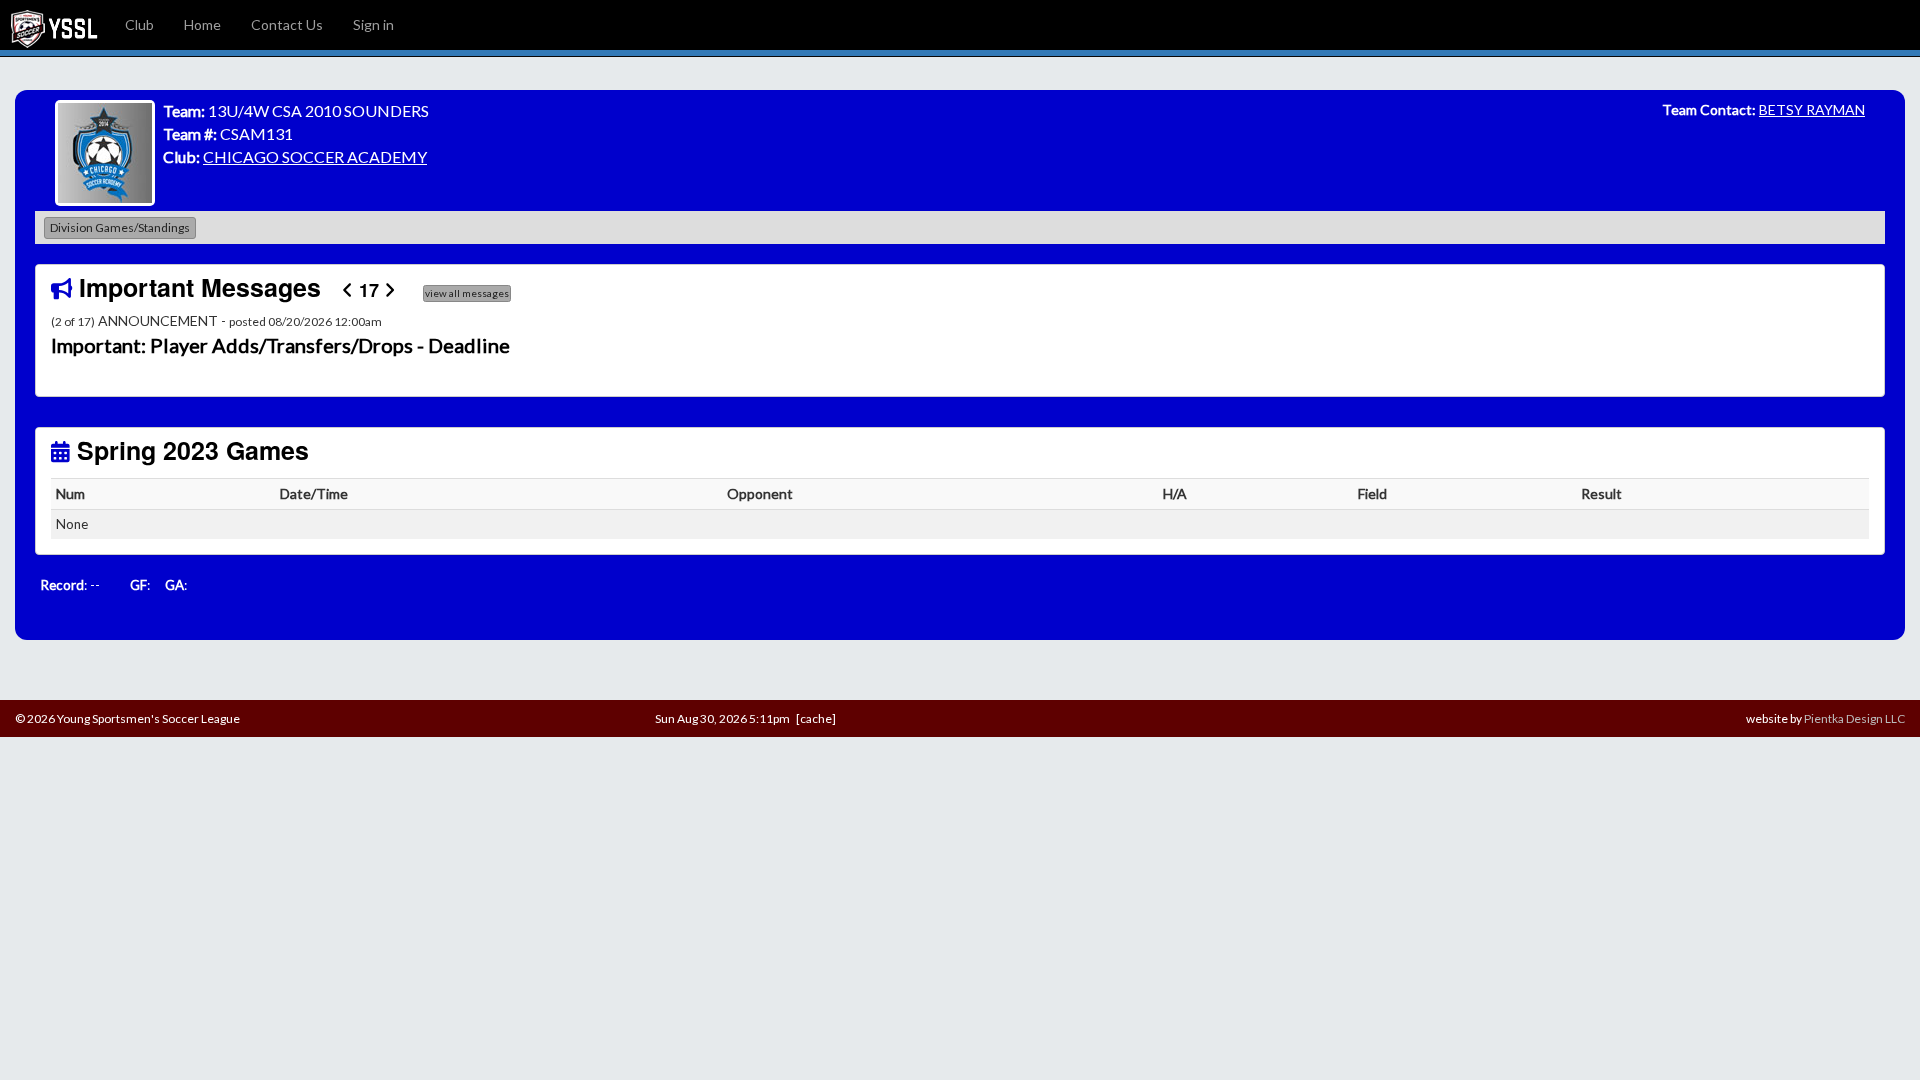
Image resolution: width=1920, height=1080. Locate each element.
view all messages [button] (467, 293)
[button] (187, 346)
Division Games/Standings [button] (120, 227)
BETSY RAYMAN (1812, 109)
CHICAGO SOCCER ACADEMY (315, 156)
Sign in (373, 24)
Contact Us (287, 24)
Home (202, 24)
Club (139, 24)
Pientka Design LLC (1854, 718)
